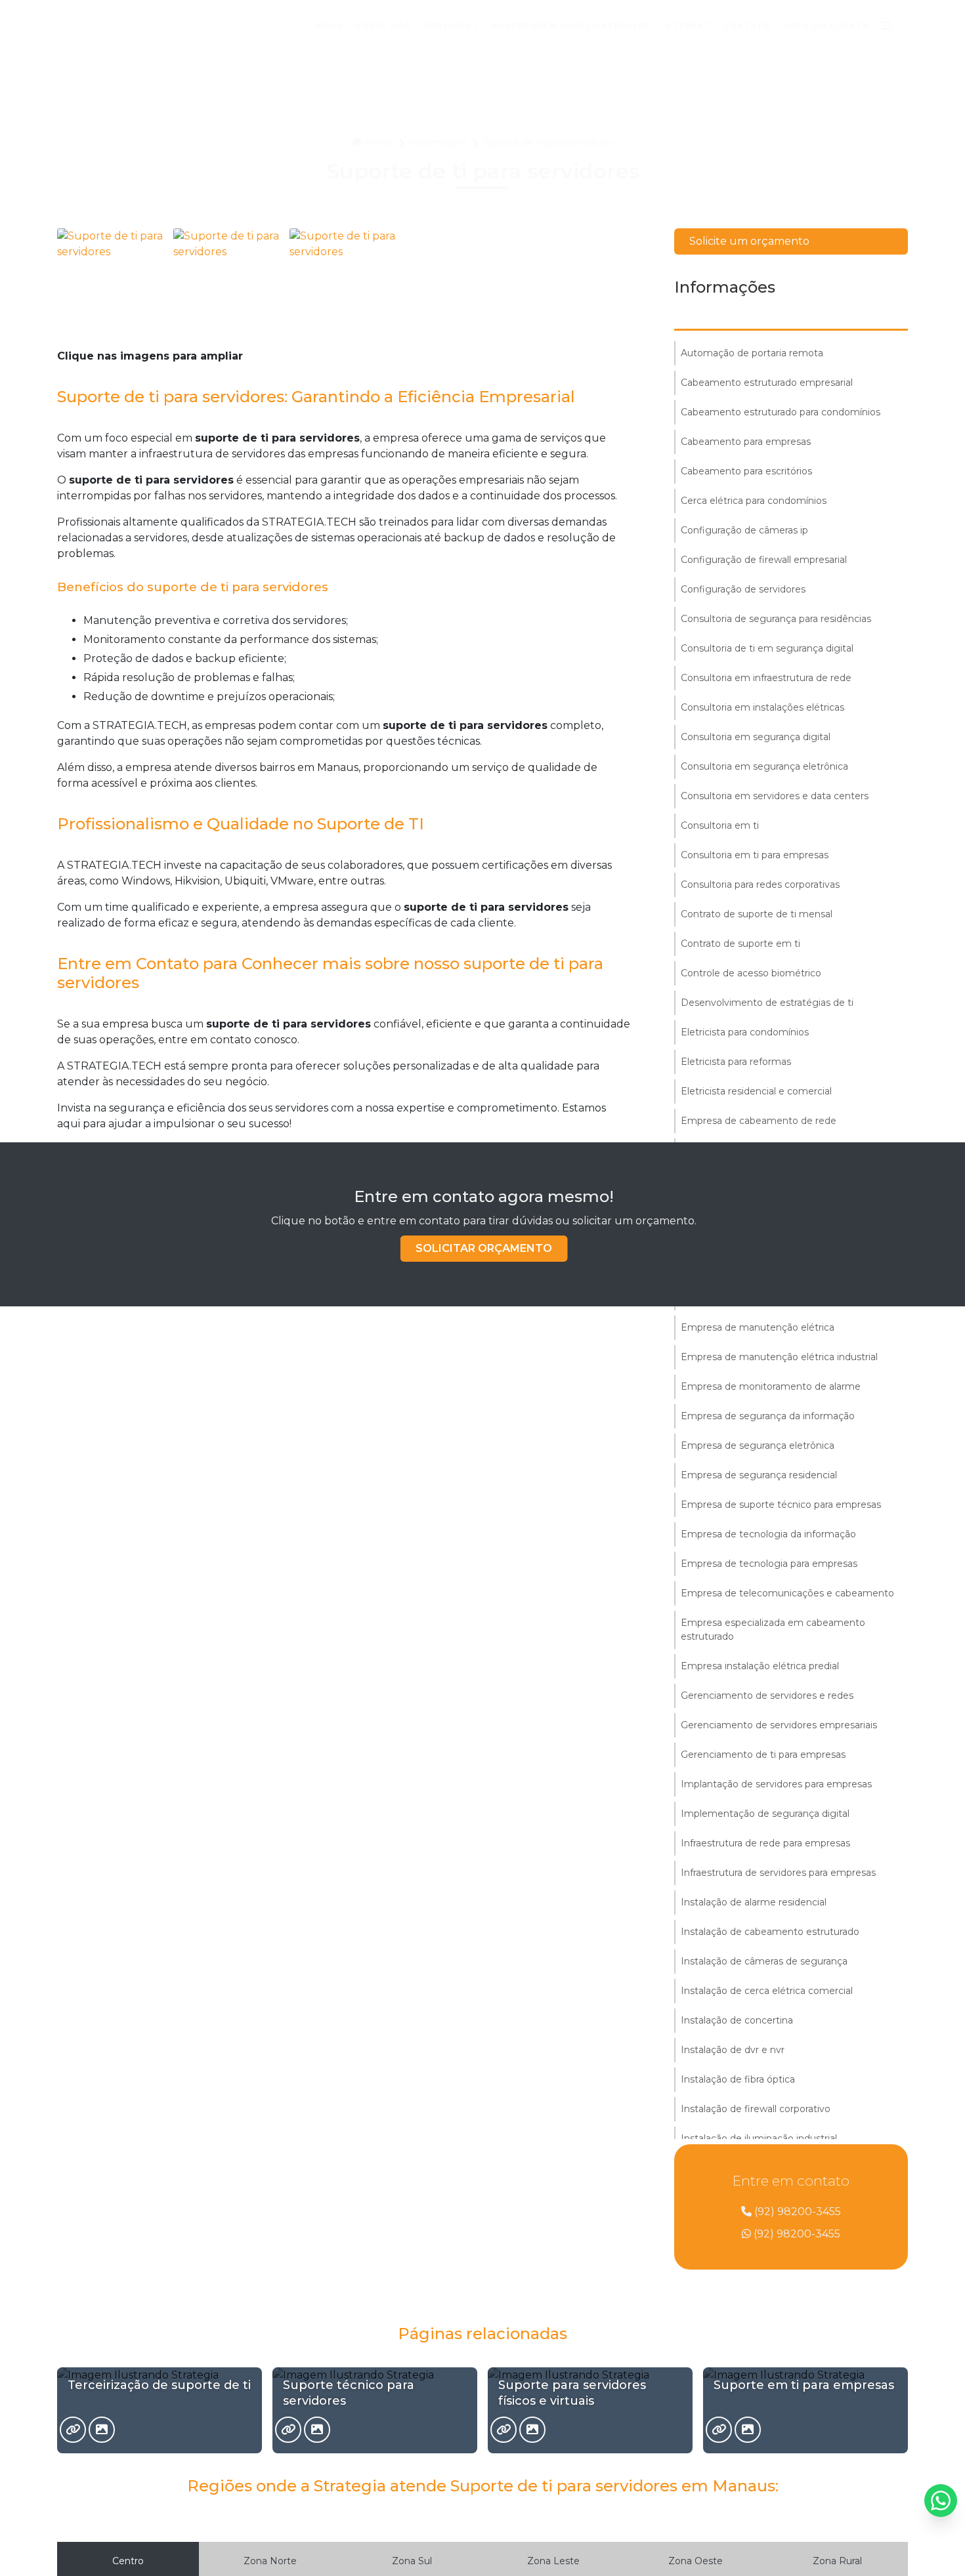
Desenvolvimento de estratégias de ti (767, 1003)
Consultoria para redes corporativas (760, 884)
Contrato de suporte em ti (740, 944)
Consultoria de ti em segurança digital (767, 648)
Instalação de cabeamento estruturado (770, 1932)
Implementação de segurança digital (765, 1814)
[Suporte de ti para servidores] (112, 283)
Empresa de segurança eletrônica (758, 1445)
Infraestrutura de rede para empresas (765, 1843)
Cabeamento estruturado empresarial (767, 383)
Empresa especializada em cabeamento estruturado (773, 1630)
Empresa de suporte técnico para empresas (781, 1505)
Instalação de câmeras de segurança (764, 1961)
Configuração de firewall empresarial (764, 560)
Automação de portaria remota (752, 353)
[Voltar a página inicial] (92, 26)
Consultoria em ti (720, 825)
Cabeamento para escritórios (746, 471)
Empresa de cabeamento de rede (759, 1121)
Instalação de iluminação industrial (759, 2138)
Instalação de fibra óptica (738, 2079)
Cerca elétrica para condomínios (754, 501)
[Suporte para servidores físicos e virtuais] (504, 2430)
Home (379, 142)
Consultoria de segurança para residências (776, 619)
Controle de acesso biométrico (751, 973)
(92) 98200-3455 (796, 2212)
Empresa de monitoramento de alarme (771, 1386)
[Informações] (887, 26)
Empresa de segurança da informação (768, 1416)
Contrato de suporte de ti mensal (757, 914)
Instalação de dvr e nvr (733, 2050)
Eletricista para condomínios (745, 1032)
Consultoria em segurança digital (756, 737)
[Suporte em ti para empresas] (719, 2430)
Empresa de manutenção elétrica (758, 1327)
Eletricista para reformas (736, 1062)
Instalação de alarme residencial (754, 1902)
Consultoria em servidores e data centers (775, 796)
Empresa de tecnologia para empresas (769, 1564)
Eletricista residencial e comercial (756, 1091)
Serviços (449, 26)
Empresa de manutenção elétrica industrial (779, 1357)
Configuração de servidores (743, 589)
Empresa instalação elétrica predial (760, 1666)
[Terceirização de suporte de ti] (73, 2430)
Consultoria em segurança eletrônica (764, 766)
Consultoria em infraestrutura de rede (766, 678)
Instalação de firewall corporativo (756, 2109)
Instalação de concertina (737, 2020)
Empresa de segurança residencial (759, 1475)
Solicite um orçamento (749, 241)
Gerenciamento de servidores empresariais (779, 1725)
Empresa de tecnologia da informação (768, 1534)
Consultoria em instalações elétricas (762, 707)
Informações (438, 142)
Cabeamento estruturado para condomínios (781, 412)
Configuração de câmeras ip (744, 530)
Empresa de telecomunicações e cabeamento (787, 1593)
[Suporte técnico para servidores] (288, 2430)
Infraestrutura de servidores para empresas (778, 1873)
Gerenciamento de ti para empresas (763, 1755)
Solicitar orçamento (484, 1248)
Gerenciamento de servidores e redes (767, 1695)
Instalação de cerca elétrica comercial (767, 1991)
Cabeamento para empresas (746, 442)
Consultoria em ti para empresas (755, 855)
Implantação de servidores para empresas (776, 1784)
